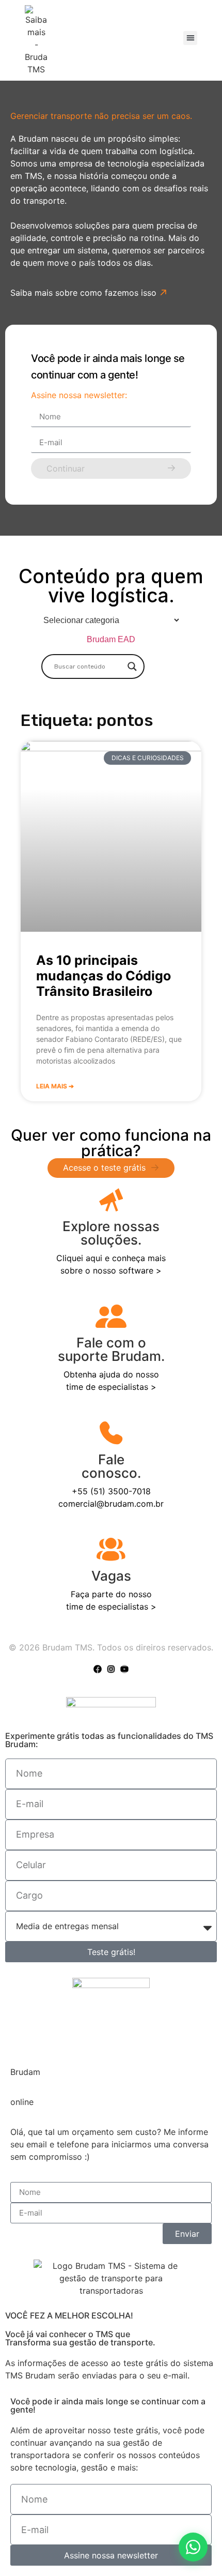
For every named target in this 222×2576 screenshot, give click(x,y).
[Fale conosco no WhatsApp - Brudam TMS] (193, 2547)
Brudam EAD (111, 639)
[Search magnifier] (132, 666)
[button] (190, 38)
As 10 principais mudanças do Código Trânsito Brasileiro (104, 976)
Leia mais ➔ (55, 1086)
